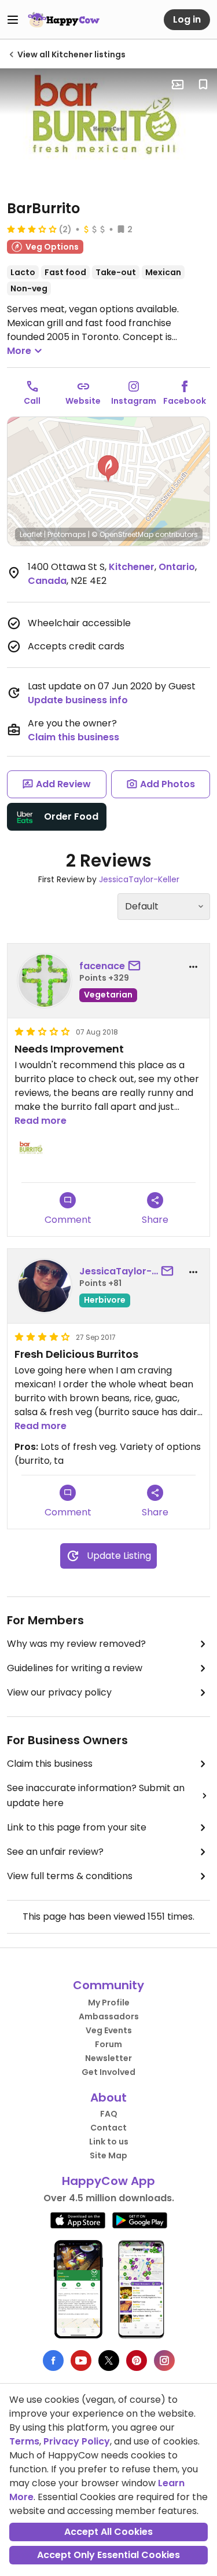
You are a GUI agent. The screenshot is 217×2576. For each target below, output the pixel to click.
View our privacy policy (59, 1692)
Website (83, 401)
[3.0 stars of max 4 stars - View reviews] (32, 229)
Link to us (109, 2142)
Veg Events (109, 2030)
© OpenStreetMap (122, 534)
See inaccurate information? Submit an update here (96, 1795)
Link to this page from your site (77, 1827)
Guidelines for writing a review (75, 1668)
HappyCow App (108, 2181)
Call (32, 401)
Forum (108, 2044)
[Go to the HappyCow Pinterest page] (137, 2361)
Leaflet (31, 534)
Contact (108, 2128)
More (19, 351)
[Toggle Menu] (13, 20)
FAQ (109, 2114)
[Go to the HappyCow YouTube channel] (81, 2361)
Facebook (185, 401)
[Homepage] (64, 20)
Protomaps (67, 534)
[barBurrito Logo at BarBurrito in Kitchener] (108, 129)
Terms (24, 2441)
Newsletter (108, 2058)
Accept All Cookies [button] (108, 2532)
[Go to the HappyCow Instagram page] (164, 2361)
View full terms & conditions (70, 1876)
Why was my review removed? (76, 1644)
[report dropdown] (193, 967)
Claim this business (73, 737)
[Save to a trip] (178, 85)
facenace (102, 966)
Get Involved (108, 2072)
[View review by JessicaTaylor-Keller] (45, 1286)
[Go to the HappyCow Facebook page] (53, 2361)
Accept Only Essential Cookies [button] (108, 2555)
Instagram (134, 401)
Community (108, 1985)
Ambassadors (109, 2016)
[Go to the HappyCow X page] (109, 2361)
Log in (187, 19)
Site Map (108, 2155)
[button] (108, 469)
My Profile (109, 2003)
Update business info (78, 700)
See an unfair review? (55, 1852)
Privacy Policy (77, 2441)
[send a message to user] (137, 966)
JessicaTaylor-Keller (139, 879)
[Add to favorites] (203, 85)
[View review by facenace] (45, 981)
